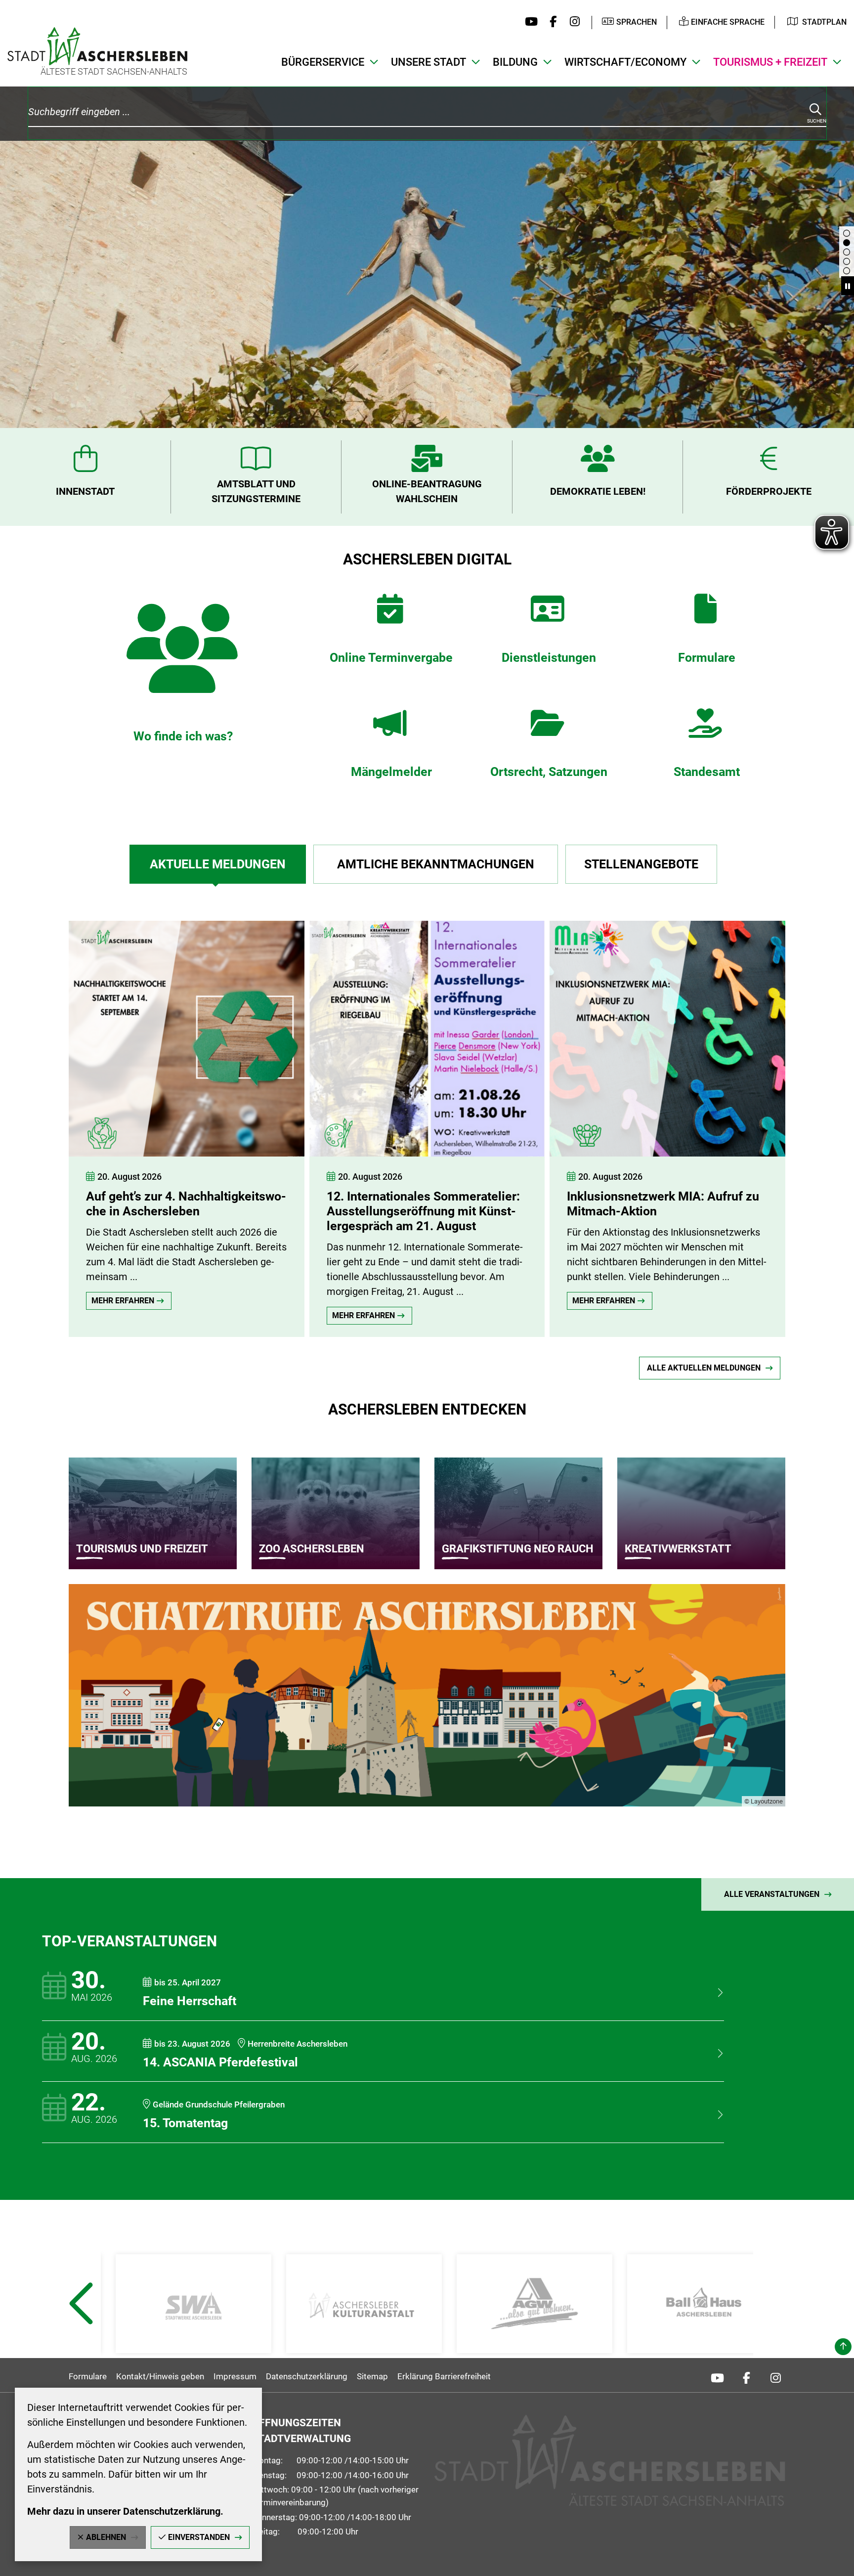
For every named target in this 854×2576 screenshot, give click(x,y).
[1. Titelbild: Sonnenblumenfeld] (847, 271)
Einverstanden (199, 2537)
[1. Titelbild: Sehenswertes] (847, 233)
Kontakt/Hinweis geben (160, 2376)
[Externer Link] (193, 2304)
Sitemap (372, 2376)
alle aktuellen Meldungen (704, 1368)
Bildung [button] (515, 62)
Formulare (88, 2376)
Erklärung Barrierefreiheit (444, 2376)
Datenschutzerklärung (307, 2376)
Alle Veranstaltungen (772, 1894)
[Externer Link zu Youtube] (529, 22)
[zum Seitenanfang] (843, 2347)
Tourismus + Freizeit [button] (770, 62)
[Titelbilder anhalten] (848, 286)
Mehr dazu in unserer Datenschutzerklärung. (125, 2511)
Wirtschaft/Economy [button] (625, 62)
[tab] (217, 864)
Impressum (235, 2376)
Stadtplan (824, 22)
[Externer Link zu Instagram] (572, 22)
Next (775, 2328)
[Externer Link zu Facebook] (551, 22)
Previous (80, 2328)
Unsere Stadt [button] (428, 62)
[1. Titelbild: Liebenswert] (847, 243)
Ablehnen (106, 2537)
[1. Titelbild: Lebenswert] (847, 252)
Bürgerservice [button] (323, 62)
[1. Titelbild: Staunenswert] (847, 261)
